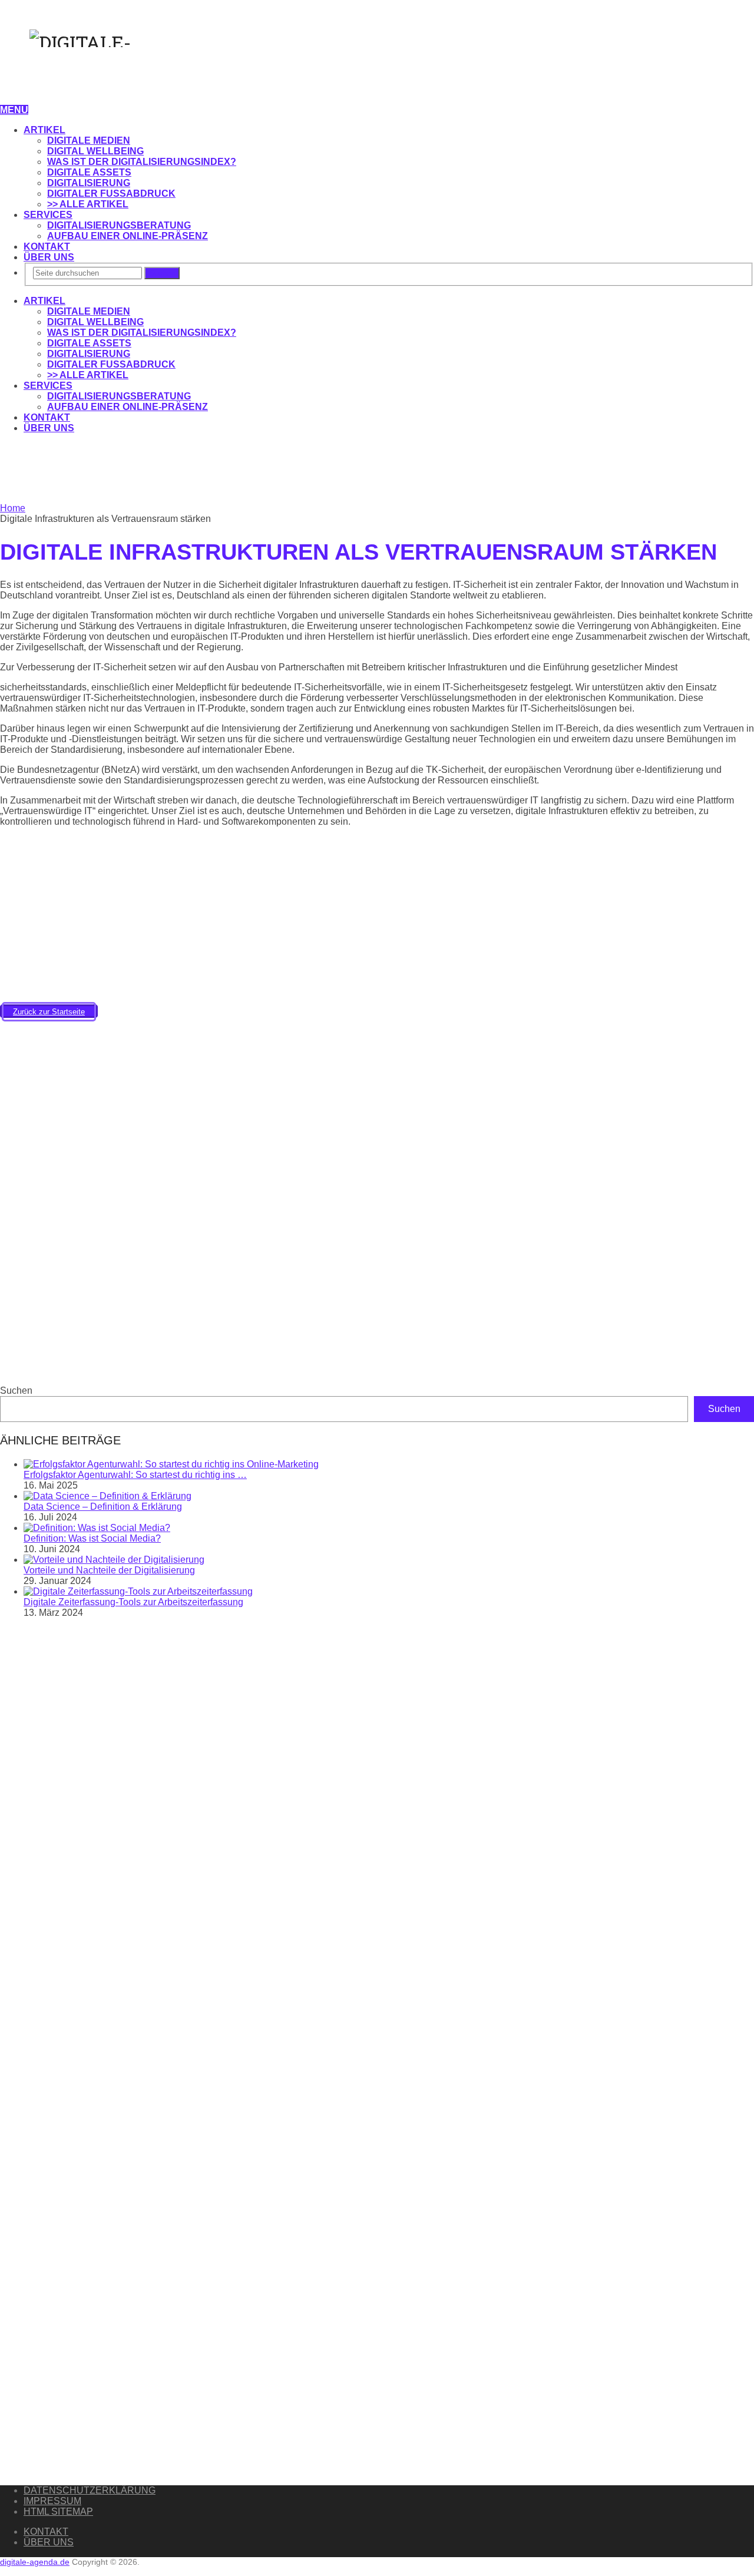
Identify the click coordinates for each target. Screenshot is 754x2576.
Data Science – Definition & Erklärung (103, 1507)
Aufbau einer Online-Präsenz (128, 236)
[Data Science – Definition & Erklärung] (108, 1496)
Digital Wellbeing (95, 151)
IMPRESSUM (52, 2501)
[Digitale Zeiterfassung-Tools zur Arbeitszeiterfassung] (138, 1591)
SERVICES (48, 215)
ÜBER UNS (49, 257)
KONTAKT (47, 247)
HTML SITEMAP (58, 2511)
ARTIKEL (44, 130)
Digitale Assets (89, 172)
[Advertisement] (118, 469)
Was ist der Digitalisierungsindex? (142, 162)
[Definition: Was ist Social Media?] (97, 1528)
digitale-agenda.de (35, 2562)
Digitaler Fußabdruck (111, 194)
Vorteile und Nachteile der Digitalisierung (109, 1570)
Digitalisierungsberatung (119, 225)
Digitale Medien (89, 140)
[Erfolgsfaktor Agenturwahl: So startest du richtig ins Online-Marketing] (171, 1464)
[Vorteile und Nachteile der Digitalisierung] (114, 1560)
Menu (14, 110)
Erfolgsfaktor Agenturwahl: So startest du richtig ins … (135, 1475)
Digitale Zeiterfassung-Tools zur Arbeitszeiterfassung (133, 1602)
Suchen (162, 273)
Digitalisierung (89, 183)
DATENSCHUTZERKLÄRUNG (90, 2490)
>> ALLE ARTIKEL (88, 204)
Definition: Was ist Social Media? (92, 1538)
